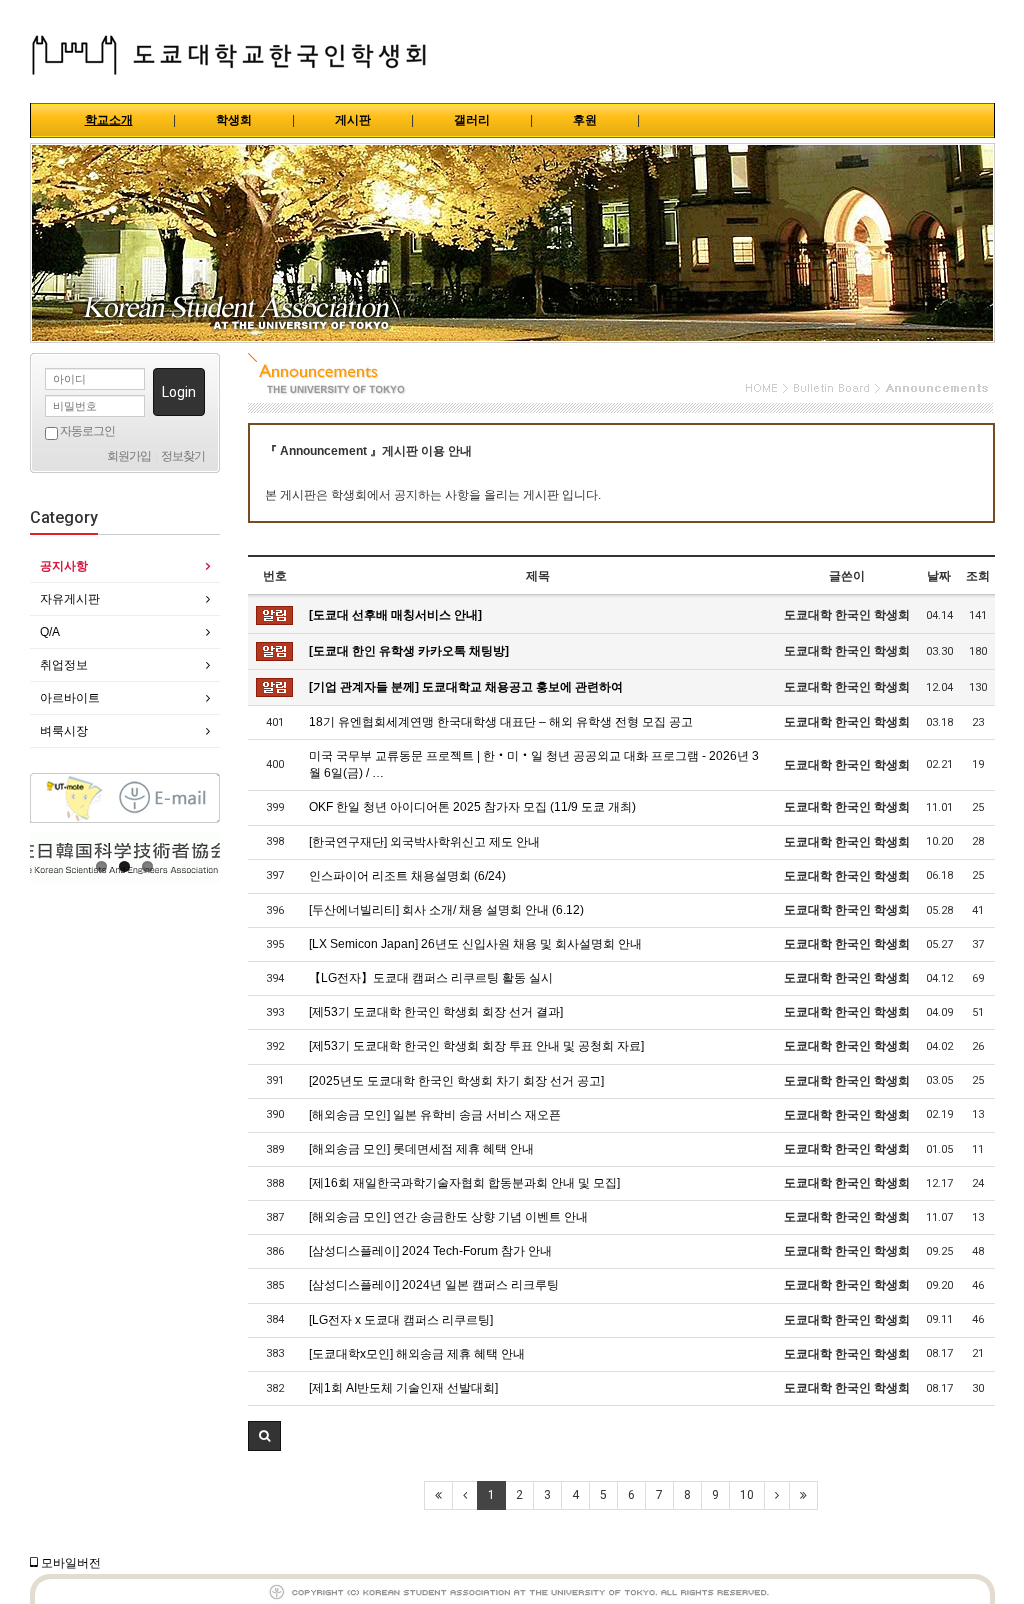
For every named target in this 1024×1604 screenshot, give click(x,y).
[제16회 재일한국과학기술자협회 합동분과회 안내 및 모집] (464, 1183)
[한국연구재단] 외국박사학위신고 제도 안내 (424, 842)
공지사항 (64, 566)
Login (179, 392)
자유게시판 (70, 599)
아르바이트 (70, 698)
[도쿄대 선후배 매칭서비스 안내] (395, 615)
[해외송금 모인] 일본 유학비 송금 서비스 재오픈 (435, 1115)
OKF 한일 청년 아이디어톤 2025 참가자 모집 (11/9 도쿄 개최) (472, 807)
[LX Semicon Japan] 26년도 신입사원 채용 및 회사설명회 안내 (475, 944)
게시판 (353, 120)
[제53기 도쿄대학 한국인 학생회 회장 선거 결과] (436, 1012)
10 (747, 1495)
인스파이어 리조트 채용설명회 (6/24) (407, 876)
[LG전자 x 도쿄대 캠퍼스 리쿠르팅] (401, 1320)
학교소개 (109, 120)
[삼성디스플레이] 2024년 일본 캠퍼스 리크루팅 (434, 1285)
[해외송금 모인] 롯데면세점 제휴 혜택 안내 (421, 1149)
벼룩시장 (64, 731)
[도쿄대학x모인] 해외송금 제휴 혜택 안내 (417, 1354)
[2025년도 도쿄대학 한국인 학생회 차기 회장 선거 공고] (456, 1081)
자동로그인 (86, 431)
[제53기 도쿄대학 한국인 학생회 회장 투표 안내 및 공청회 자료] (476, 1046)
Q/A (50, 632)
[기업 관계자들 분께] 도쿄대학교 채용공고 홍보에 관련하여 (466, 687)
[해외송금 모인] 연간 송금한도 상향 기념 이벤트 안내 (448, 1217)
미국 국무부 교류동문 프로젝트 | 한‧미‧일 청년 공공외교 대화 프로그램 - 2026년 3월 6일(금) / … (534, 764)
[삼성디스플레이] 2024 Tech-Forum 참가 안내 (430, 1251)
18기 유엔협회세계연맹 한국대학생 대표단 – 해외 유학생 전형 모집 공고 (501, 722)
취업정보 (64, 665)
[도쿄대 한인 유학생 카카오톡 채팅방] (409, 651)
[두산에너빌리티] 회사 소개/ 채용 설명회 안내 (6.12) (446, 910)
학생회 (234, 120)
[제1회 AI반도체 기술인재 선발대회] (403, 1388)
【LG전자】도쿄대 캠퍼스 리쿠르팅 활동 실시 (431, 978)
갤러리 (472, 120)
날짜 (939, 576)
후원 (585, 120)
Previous (45, 858)
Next (205, 858)
